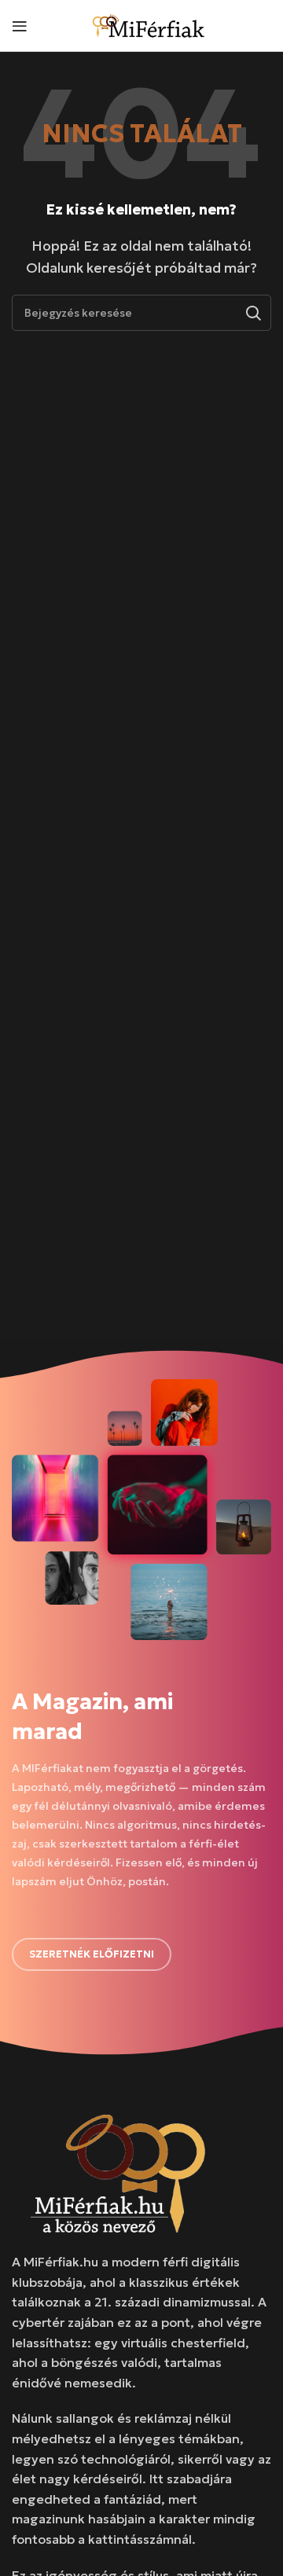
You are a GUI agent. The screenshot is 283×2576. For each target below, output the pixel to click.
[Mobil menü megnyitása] (20, 26)
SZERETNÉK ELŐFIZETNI (92, 1954)
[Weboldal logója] (149, 24)
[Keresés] (253, 313)
